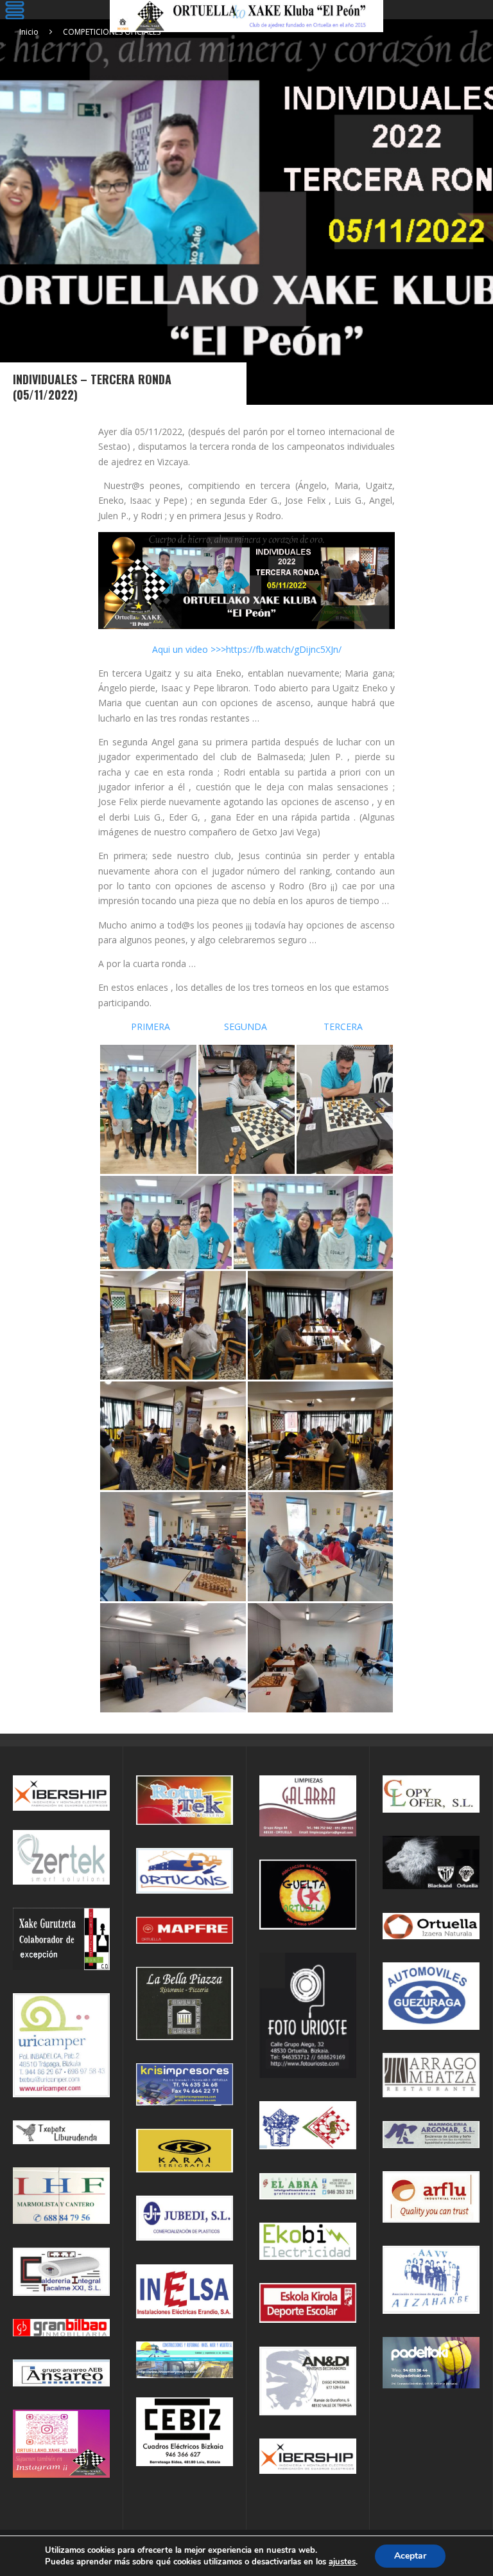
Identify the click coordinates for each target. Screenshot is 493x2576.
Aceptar (410, 2556)
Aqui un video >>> (189, 649)
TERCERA (343, 1026)
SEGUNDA (246, 1026)
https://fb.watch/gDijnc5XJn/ (284, 649)
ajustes (342, 2562)
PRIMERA (153, 1026)
